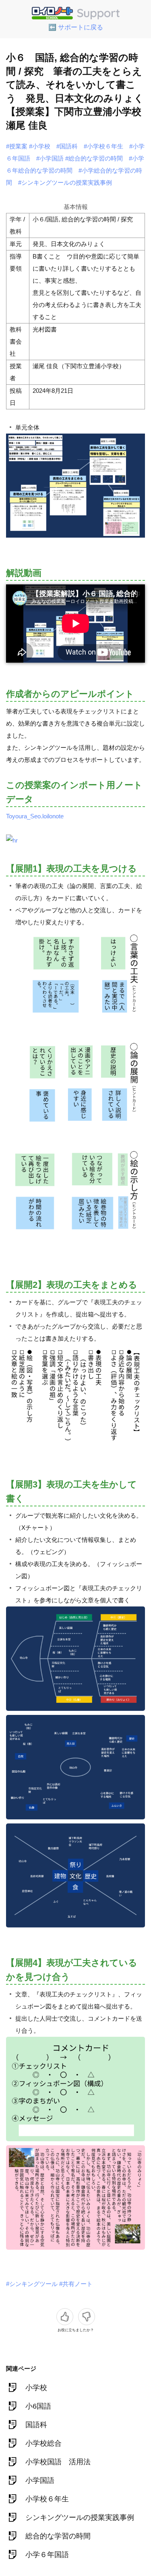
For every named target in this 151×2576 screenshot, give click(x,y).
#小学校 (40, 146)
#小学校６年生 (103, 146)
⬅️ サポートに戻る (76, 27)
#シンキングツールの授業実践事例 (65, 183)
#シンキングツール (32, 2284)
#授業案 (17, 146)
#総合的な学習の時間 (94, 158)
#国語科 (67, 146)
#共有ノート (76, 2284)
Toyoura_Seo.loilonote (35, 816)
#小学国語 (50, 158)
